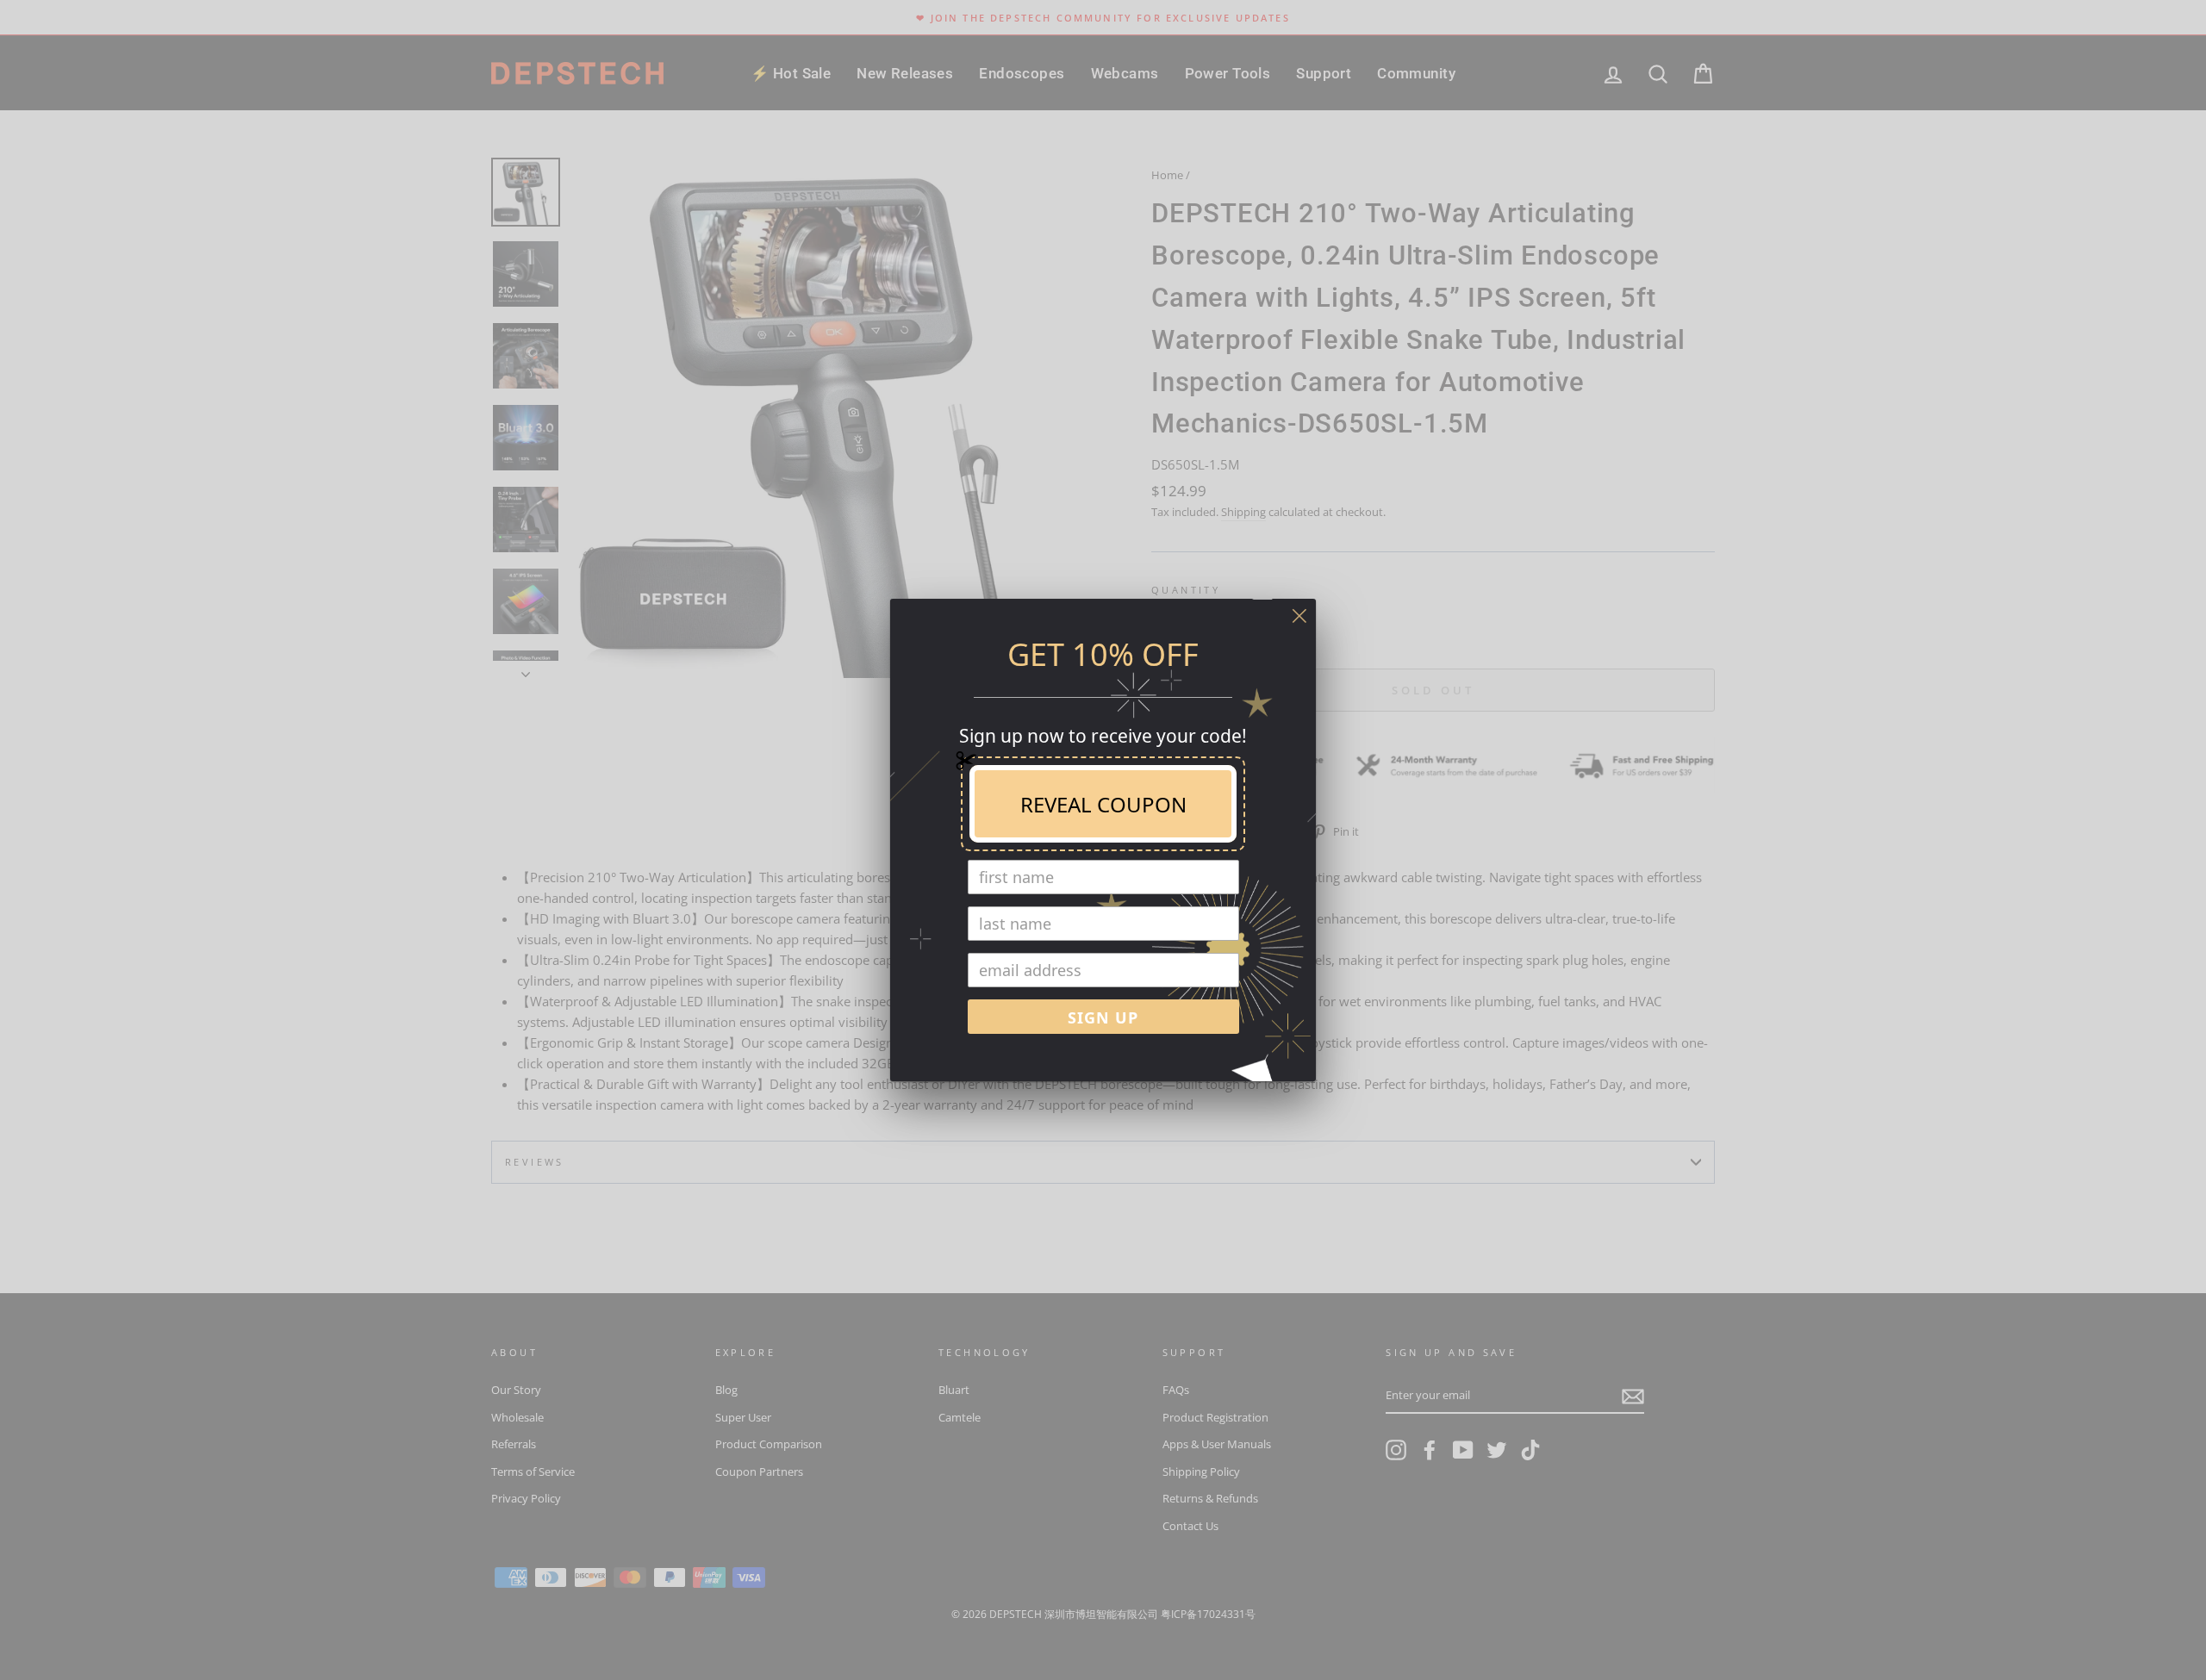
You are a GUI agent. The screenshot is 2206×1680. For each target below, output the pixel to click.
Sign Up (1103, 1017)
